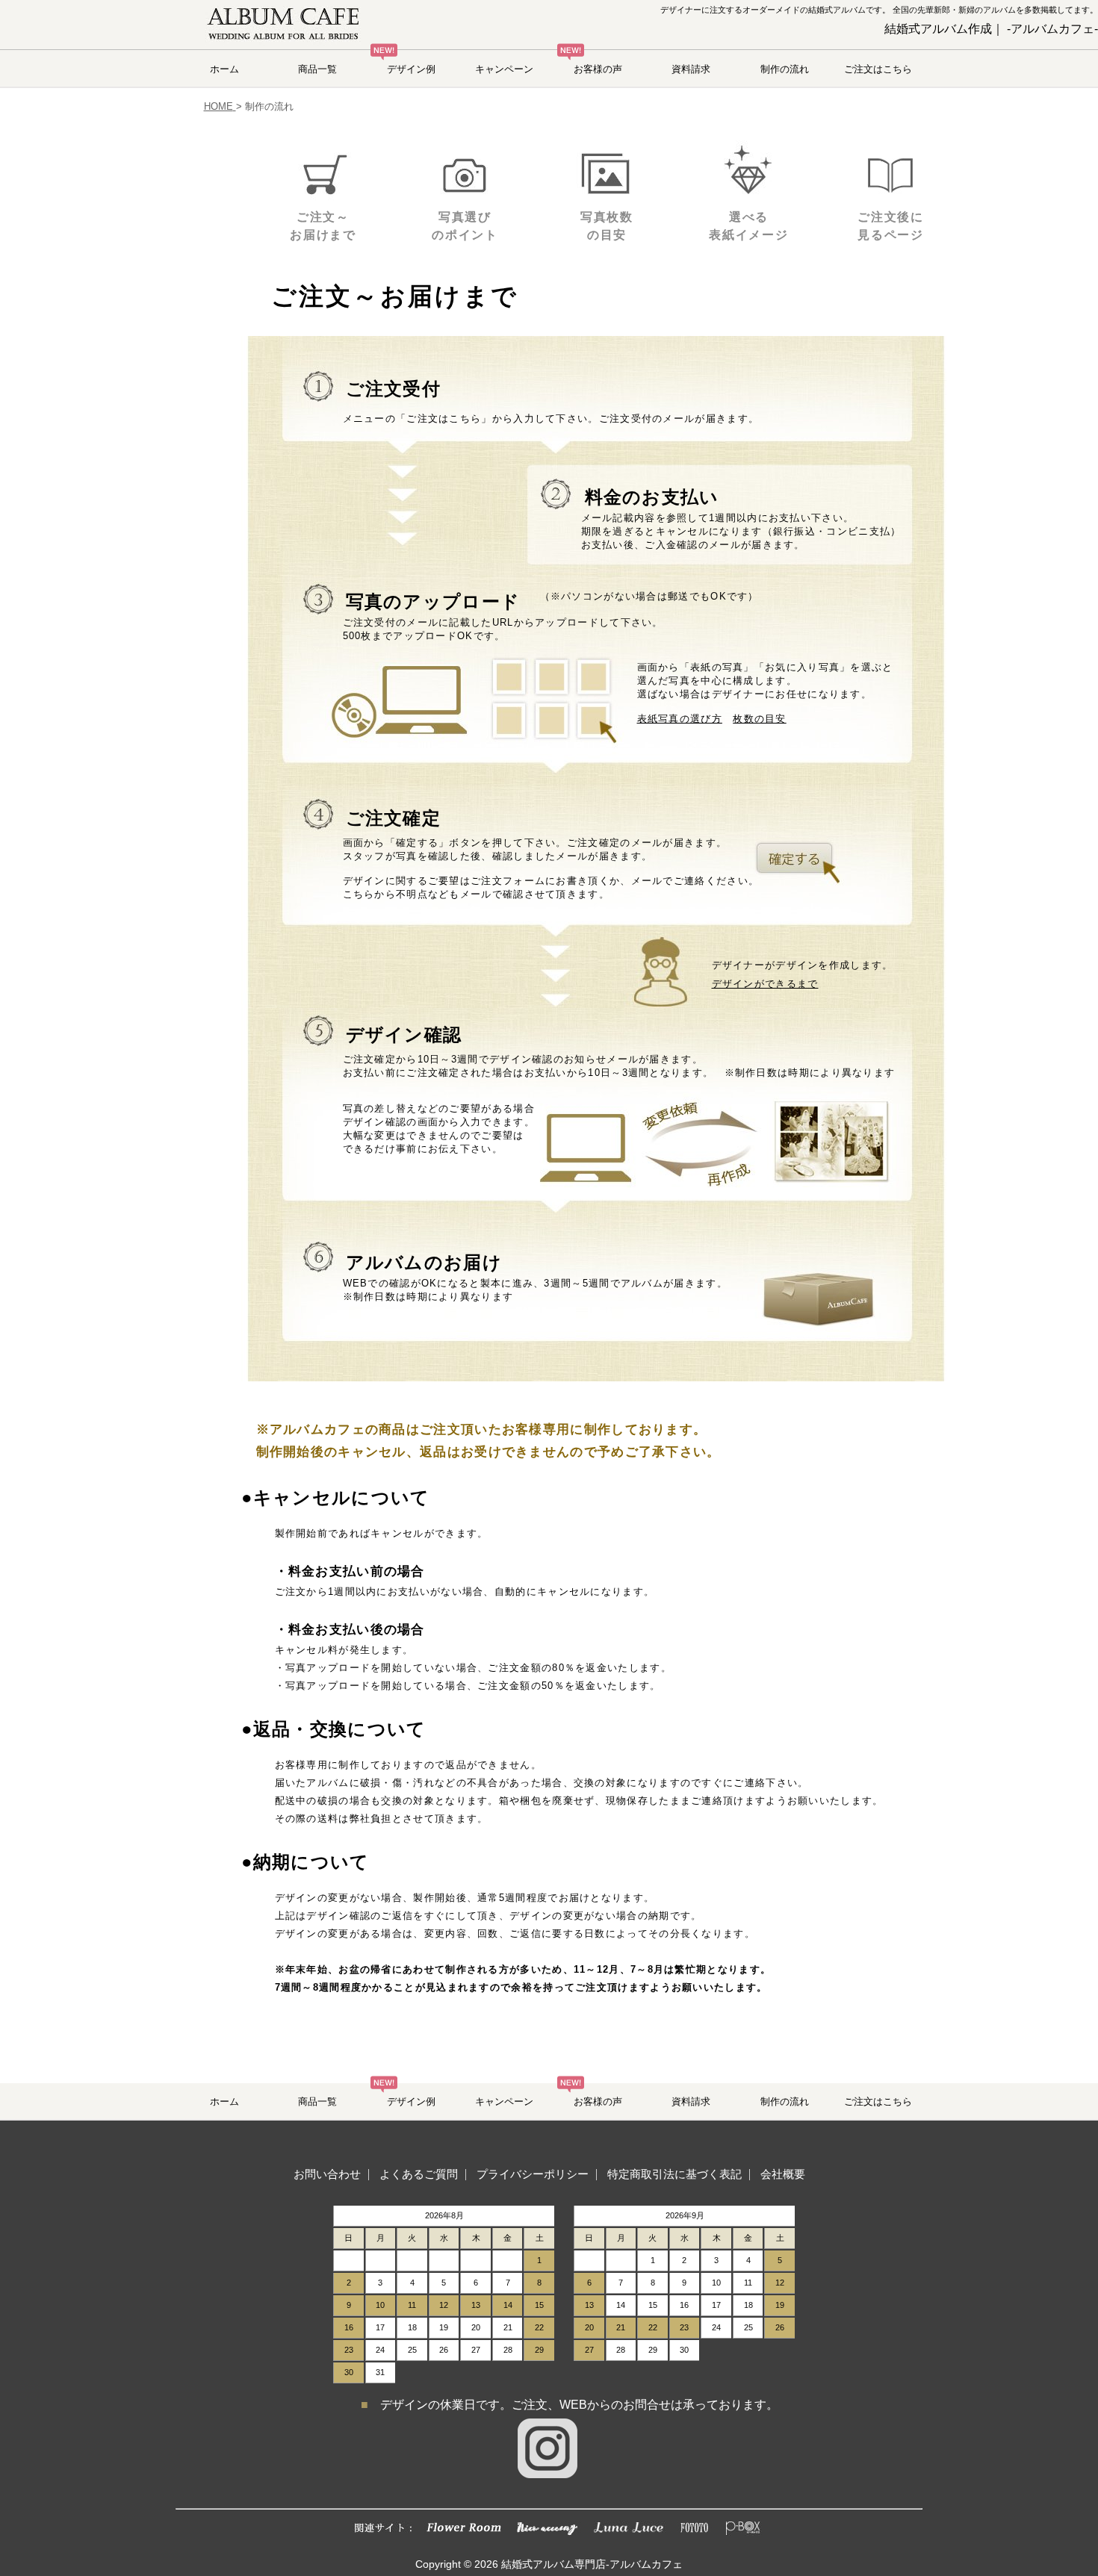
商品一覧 (317, 69)
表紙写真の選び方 (680, 719)
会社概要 (783, 2174)
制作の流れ (785, 69)
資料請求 (691, 69)
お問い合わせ (327, 2174)
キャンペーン (504, 69)
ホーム (224, 69)
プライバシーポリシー (533, 2174)
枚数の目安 (760, 719)
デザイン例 (411, 69)
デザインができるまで (765, 984)
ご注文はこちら (878, 69)
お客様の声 (598, 69)
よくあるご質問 (419, 2174)
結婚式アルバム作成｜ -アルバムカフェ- (991, 29)
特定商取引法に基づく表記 (674, 2174)
